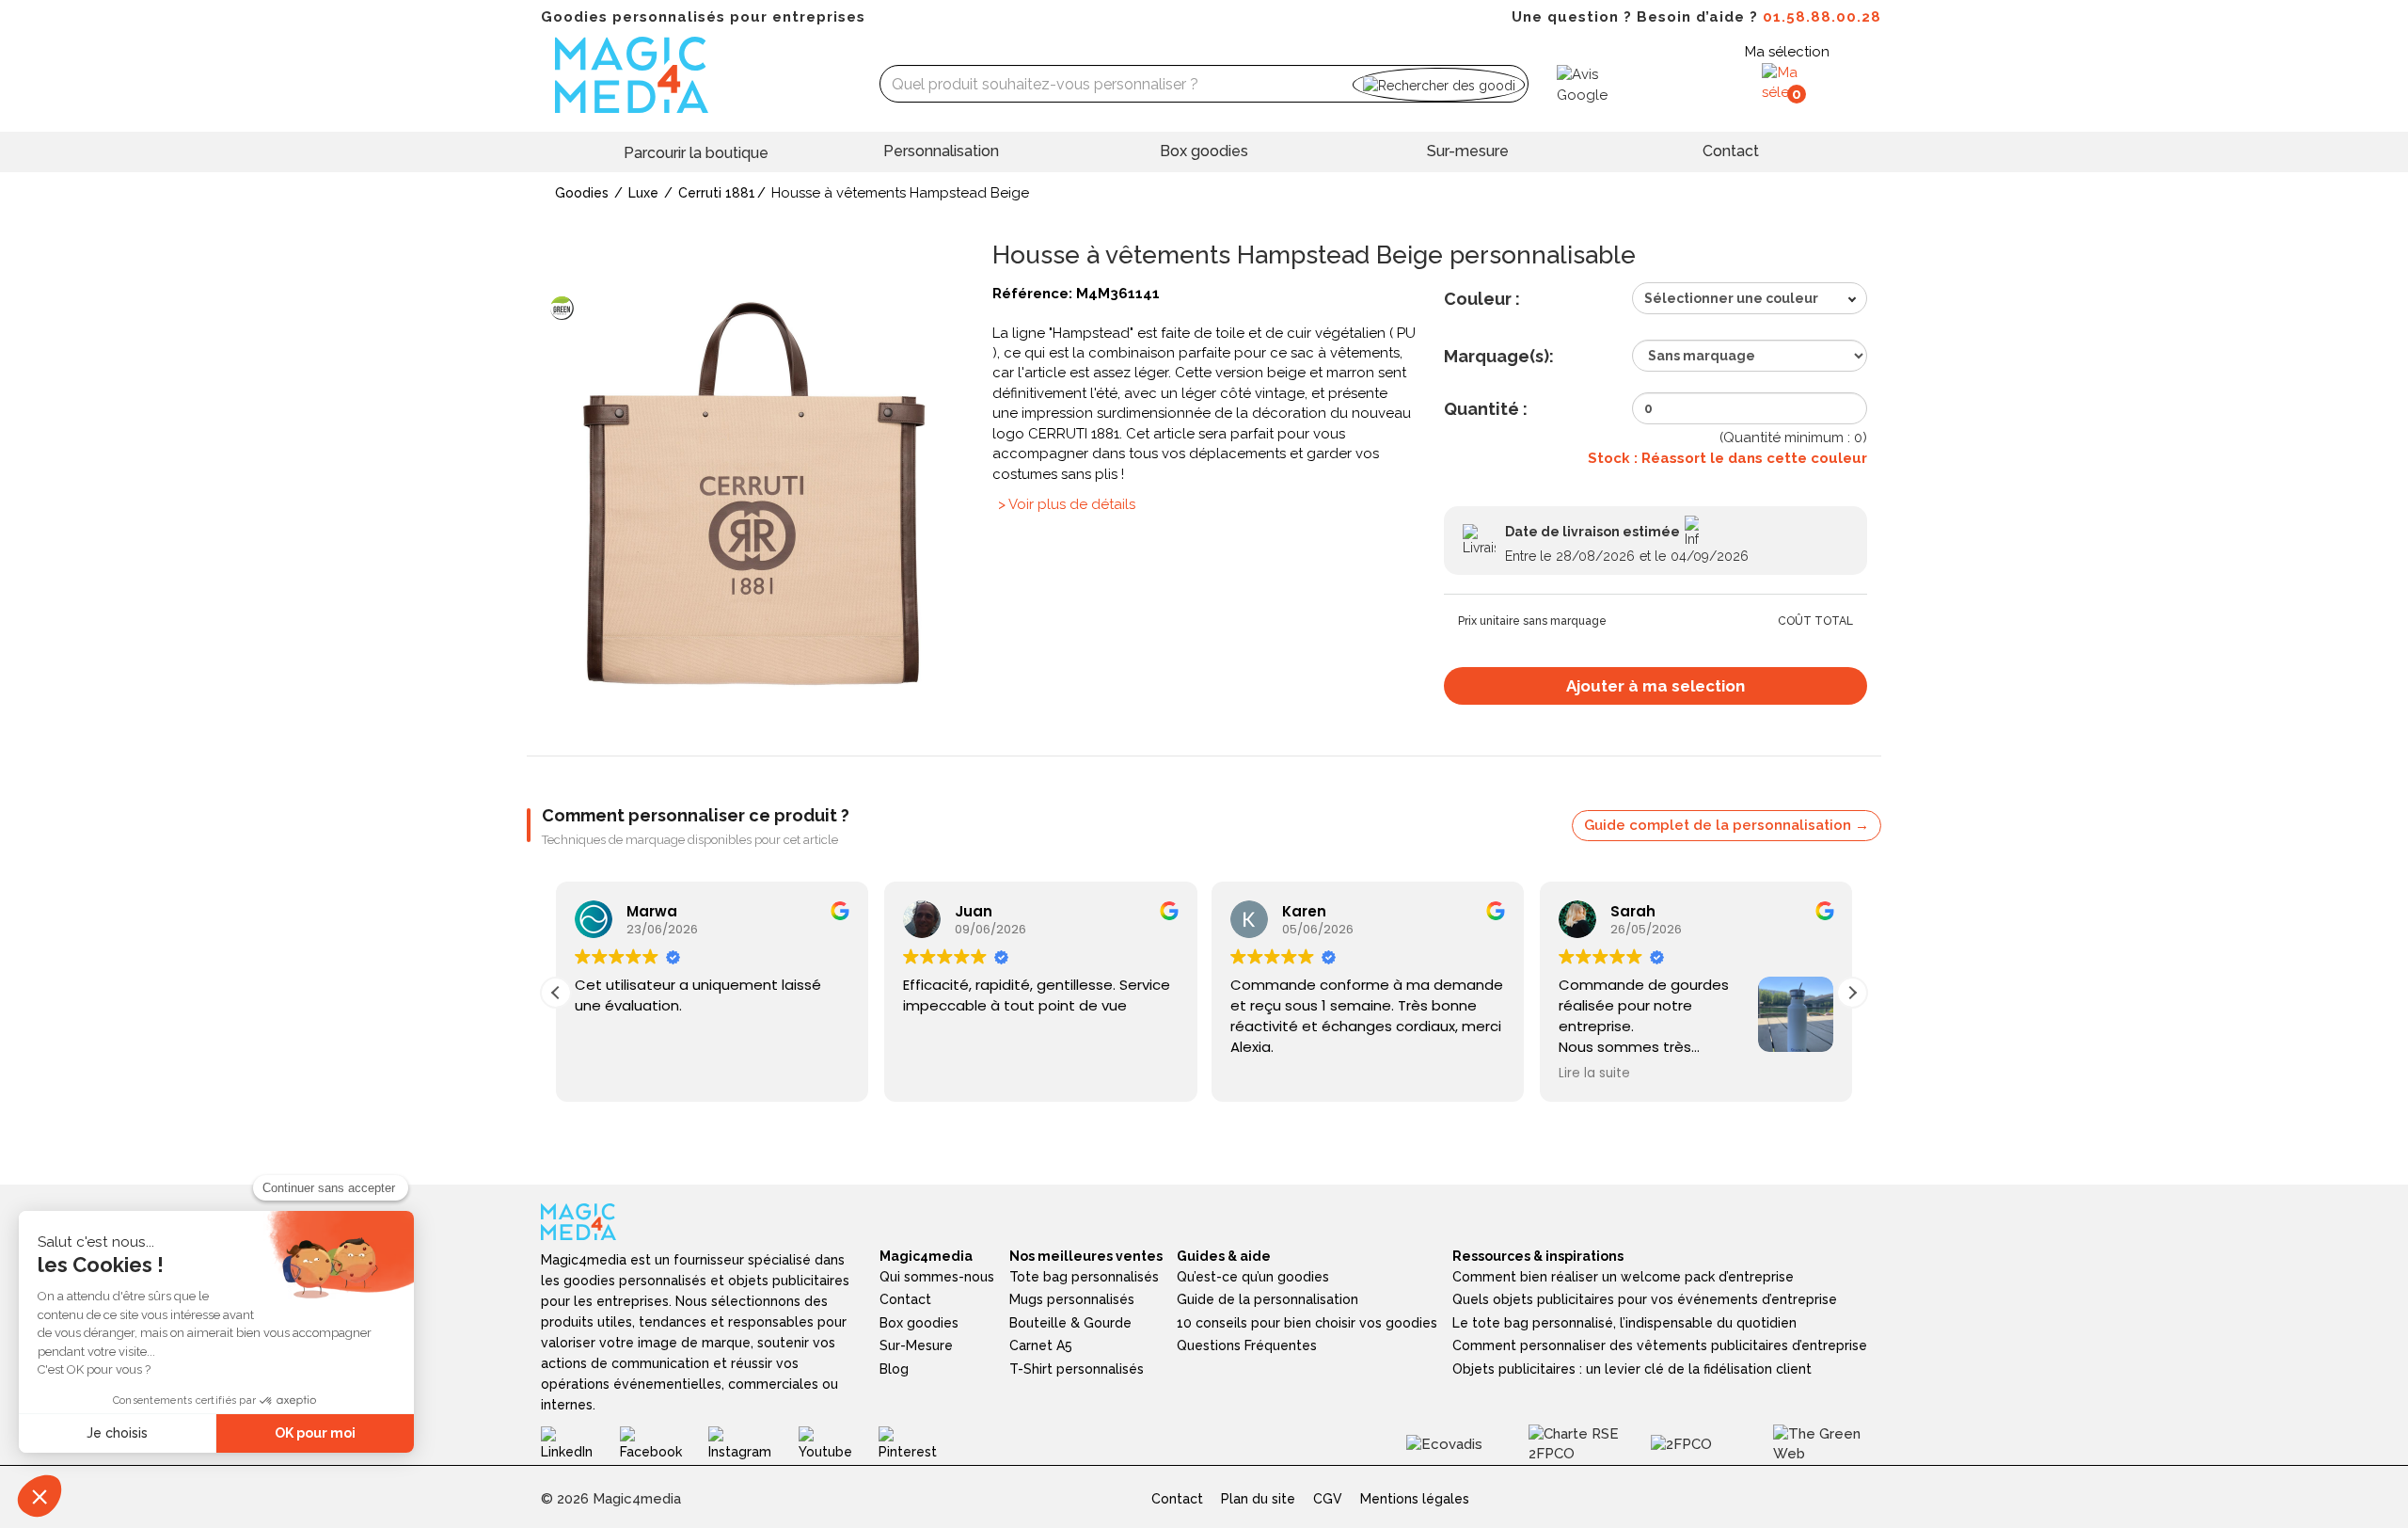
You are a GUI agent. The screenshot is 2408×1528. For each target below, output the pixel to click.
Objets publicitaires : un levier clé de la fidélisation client (1632, 1369)
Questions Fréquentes (1247, 1345)
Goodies (582, 193)
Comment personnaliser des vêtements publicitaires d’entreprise (1660, 1345)
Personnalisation (941, 151)
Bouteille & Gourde (1070, 1323)
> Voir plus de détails (1067, 504)
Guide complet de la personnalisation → (1727, 825)
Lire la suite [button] (1594, 1074)
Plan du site (1258, 1499)
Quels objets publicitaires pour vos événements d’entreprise (1645, 1299)
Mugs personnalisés (1072, 1299)
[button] (1852, 993)
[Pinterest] (921, 1443)
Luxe (643, 193)
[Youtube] (839, 1443)
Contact (1731, 151)
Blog (894, 1369)
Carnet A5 (1041, 1345)
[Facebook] (664, 1443)
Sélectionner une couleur (1731, 298)
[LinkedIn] (580, 1443)
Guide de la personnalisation (1267, 1299)
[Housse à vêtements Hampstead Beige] (752, 493)
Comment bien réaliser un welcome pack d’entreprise (1623, 1277)
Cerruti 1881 (717, 193)
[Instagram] (753, 1443)
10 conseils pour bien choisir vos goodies (1307, 1323)
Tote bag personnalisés (1084, 1277)
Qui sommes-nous (937, 1277)
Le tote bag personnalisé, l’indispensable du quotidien (1624, 1323)
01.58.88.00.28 (1822, 17)
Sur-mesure (1468, 151)
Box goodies (1204, 151)
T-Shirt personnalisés (1077, 1369)
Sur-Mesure (916, 1345)
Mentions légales (1415, 1499)
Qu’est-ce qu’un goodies (1253, 1277)
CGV (1328, 1499)
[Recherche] (1439, 84)
